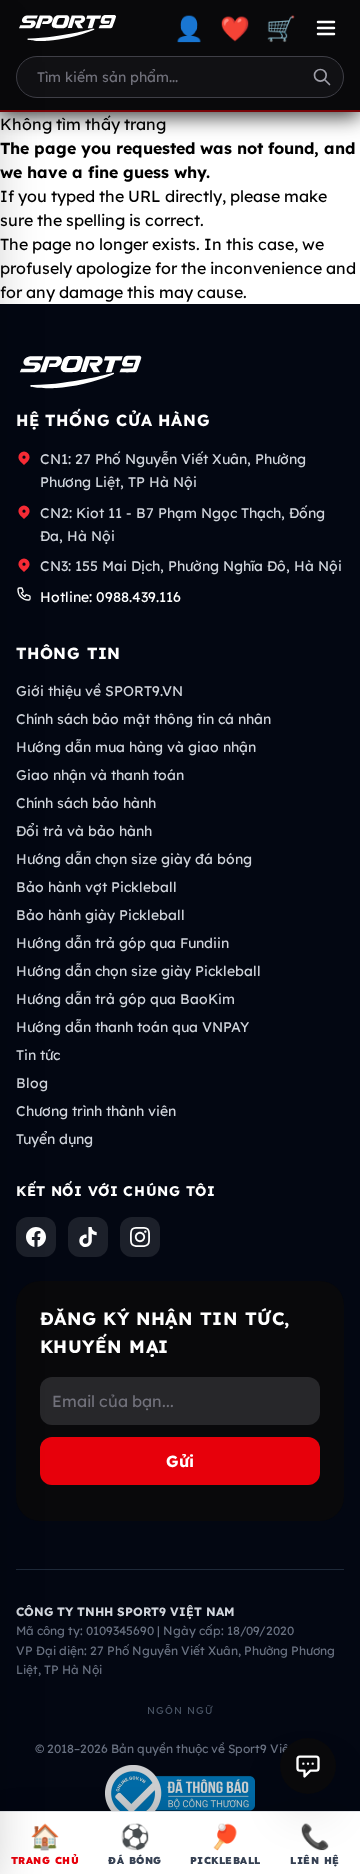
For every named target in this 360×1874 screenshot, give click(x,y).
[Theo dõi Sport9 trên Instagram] (140, 1237)
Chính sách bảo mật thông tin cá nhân (143, 719)
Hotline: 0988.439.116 (110, 597)
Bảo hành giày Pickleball (100, 915)
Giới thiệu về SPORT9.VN (99, 691)
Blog (32, 1083)
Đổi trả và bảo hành (84, 831)
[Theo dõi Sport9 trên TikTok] (88, 1237)
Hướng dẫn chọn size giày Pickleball (138, 971)
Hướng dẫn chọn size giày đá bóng (134, 859)
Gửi (180, 1461)
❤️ (235, 28)
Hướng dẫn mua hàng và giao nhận (136, 747)
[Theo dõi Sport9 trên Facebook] (36, 1237)
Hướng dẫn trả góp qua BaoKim (125, 999)
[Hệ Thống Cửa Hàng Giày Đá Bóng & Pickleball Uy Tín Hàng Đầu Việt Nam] (67, 28)
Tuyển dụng (54, 1139)
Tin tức (38, 1055)
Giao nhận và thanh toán (100, 775)
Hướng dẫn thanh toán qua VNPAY (132, 1027)
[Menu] (326, 28)
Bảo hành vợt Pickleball (96, 887)
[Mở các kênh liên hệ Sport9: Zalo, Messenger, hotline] (308, 1766)
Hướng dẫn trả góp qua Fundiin (122, 943)
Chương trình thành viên (96, 1111)
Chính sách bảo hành (86, 803)
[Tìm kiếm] (322, 77)
